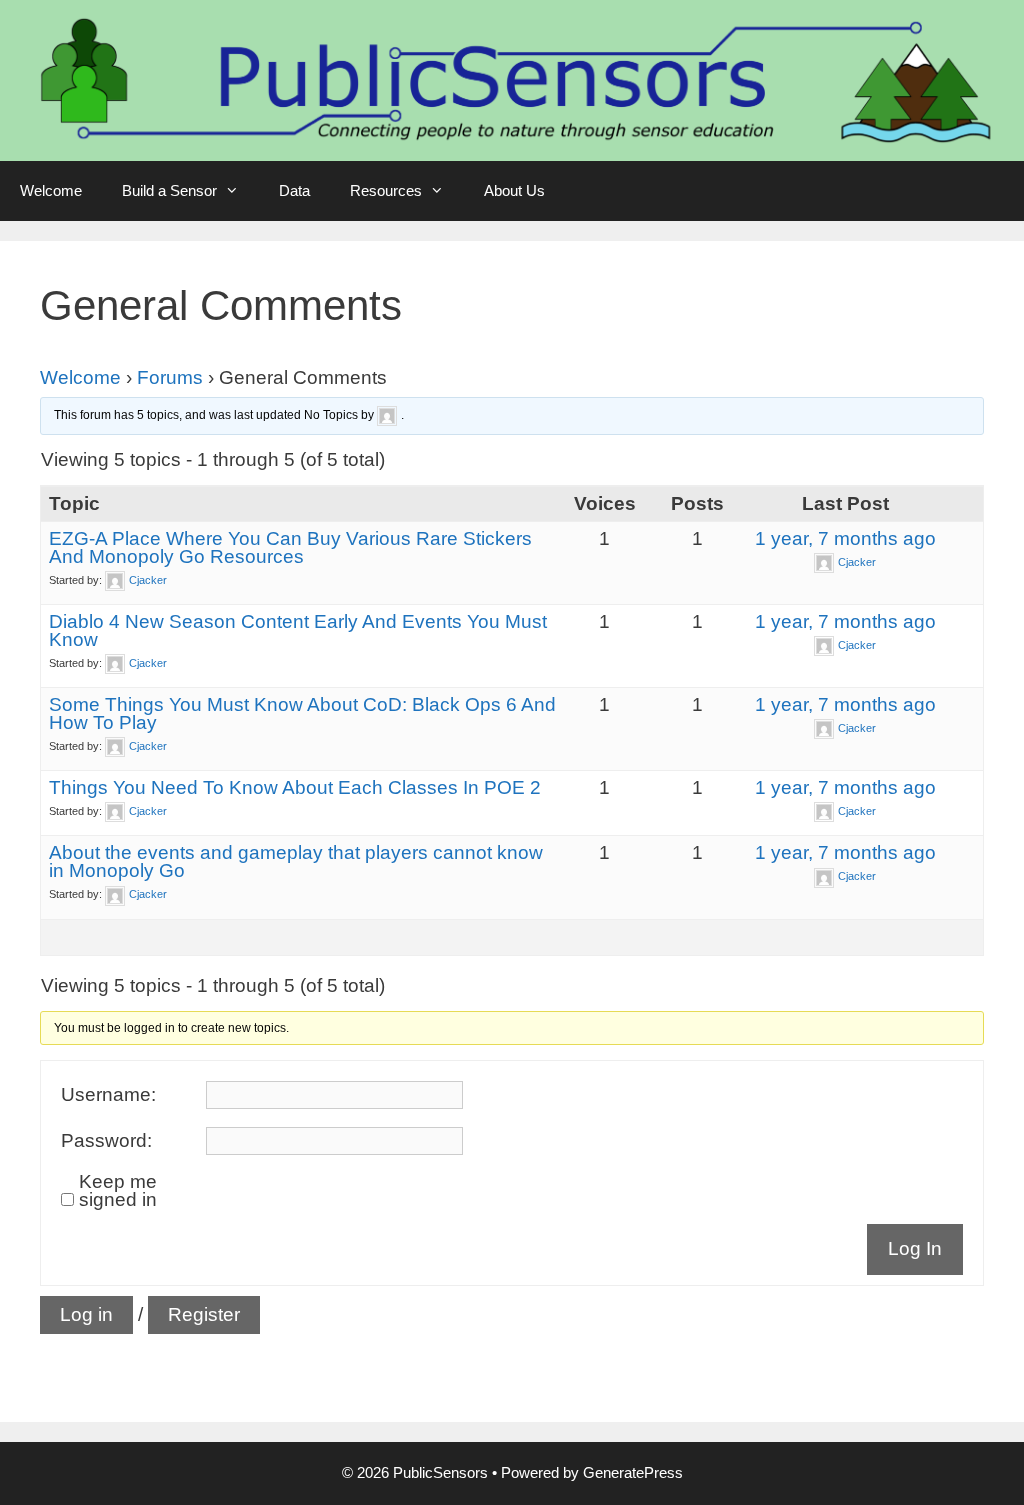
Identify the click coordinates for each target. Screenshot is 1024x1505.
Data (294, 190)
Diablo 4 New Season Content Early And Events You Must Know (298, 630)
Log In (915, 1248)
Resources (386, 190)
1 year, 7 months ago (845, 538)
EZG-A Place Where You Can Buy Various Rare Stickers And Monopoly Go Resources (290, 547)
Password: (106, 1141)
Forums (170, 377)
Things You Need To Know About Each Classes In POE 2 (295, 787)
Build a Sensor (169, 190)
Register (204, 1314)
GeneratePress (633, 1472)
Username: (108, 1095)
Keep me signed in (118, 1191)
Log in (86, 1314)
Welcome (51, 190)
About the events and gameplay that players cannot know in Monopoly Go (296, 861)
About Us (514, 190)
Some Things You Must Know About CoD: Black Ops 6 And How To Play (302, 713)
